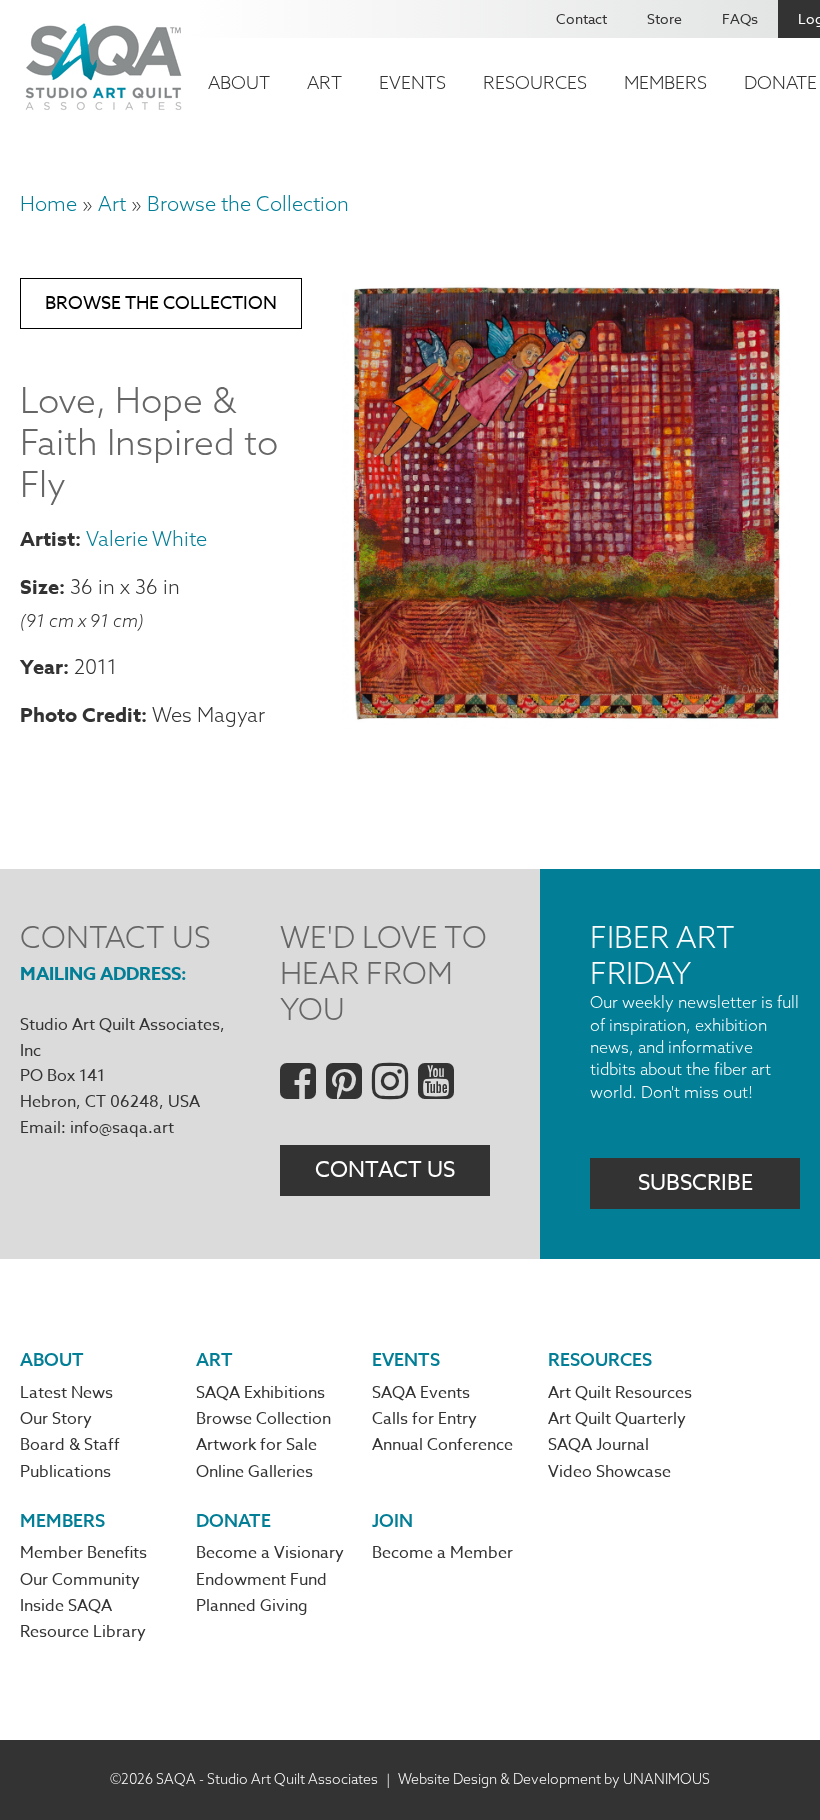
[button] (566, 721)
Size (39, 586)
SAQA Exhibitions (260, 1393)
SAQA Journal (598, 1445)
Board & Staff (70, 1445)
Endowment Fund (261, 1580)
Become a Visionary (270, 1553)
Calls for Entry (424, 1419)
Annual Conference (442, 1445)
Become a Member (442, 1553)
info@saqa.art (122, 1128)
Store (664, 18)
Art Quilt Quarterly (617, 1419)
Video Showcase (609, 1472)
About (239, 82)
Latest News (66, 1393)
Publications (65, 1472)
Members (665, 82)
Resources (535, 82)
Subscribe (695, 1183)
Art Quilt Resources (620, 1393)
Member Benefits (83, 1553)
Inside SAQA (66, 1606)
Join (392, 1520)
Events (412, 82)
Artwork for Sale (256, 1445)
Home (48, 203)
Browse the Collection (248, 203)
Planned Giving (252, 1606)
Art (324, 82)
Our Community (80, 1580)
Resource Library (83, 1632)
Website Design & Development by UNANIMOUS (554, 1779)
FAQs (740, 18)
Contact (581, 18)
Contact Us (385, 1170)
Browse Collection (263, 1419)
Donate (233, 1520)
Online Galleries (254, 1472)
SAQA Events (421, 1393)
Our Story (56, 1419)
